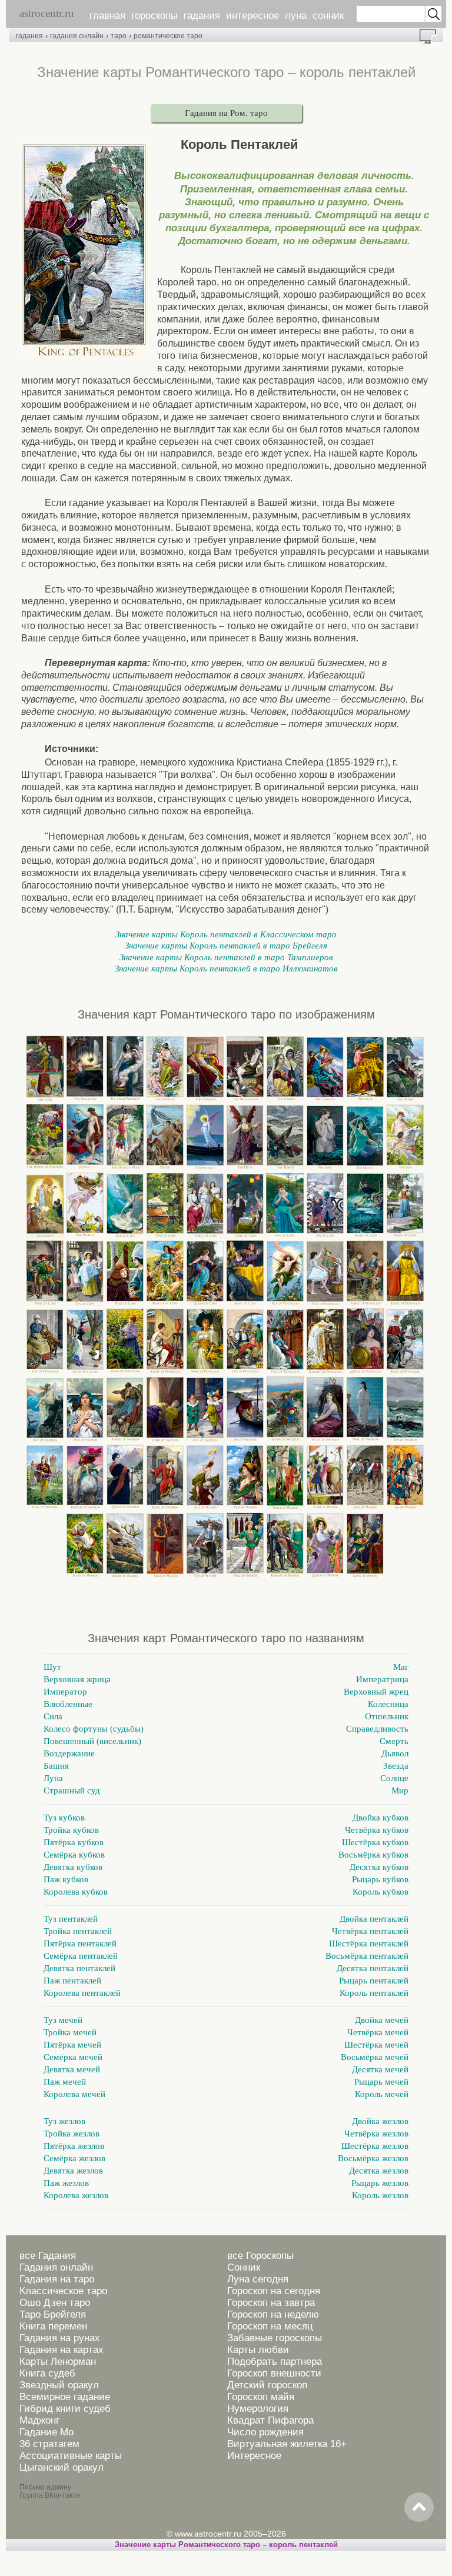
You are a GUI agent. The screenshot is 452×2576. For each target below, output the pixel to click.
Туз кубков (64, 1818)
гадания (202, 16)
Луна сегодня (258, 2279)
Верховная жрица (77, 1679)
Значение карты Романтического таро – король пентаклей (226, 2545)
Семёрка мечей (73, 2057)
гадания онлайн (77, 36)
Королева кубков (76, 1892)
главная (107, 16)
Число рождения (265, 2432)
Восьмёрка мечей (375, 2057)
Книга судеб (47, 2373)
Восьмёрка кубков (373, 1855)
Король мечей (382, 2094)
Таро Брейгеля (53, 2314)
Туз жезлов (64, 2121)
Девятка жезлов (73, 2171)
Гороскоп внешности (274, 2373)
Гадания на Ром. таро (226, 113)
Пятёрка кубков (74, 1842)
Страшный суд (72, 1790)
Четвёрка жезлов (376, 2134)
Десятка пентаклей (373, 1968)
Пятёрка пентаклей (80, 1943)
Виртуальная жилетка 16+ (287, 2444)
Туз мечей (63, 2020)
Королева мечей (74, 2094)
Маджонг (39, 2420)
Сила (53, 1716)
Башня (56, 1766)
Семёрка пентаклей (81, 1956)
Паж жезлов (66, 2183)
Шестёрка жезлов (375, 2146)
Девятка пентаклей (79, 1968)
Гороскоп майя (261, 2397)
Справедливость (377, 1729)
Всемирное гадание (65, 2397)
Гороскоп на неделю (273, 2314)
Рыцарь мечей (381, 2082)
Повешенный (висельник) (92, 1741)
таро (119, 36)
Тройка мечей (70, 2032)
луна (296, 16)
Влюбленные (68, 1704)
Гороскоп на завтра (271, 2303)
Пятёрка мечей (72, 2045)
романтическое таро (168, 36)
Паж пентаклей (72, 1981)
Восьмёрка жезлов (373, 2158)
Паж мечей (65, 2082)
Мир (400, 1790)
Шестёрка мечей (376, 2045)
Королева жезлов (76, 2195)
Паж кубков (66, 1879)
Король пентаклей (374, 1993)
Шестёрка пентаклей (369, 1943)
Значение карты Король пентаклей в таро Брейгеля (226, 946)
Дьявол (395, 1753)
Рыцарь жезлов (380, 2183)
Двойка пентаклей (374, 1919)
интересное (252, 16)
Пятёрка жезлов (74, 2146)
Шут (52, 1667)
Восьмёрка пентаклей (367, 1956)
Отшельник (387, 1716)
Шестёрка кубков (375, 1842)
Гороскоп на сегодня (274, 2291)
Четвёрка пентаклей (370, 1931)
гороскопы (154, 16)
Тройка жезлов (72, 2134)
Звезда (396, 1766)
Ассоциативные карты (71, 2456)
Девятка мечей (72, 2069)
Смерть (394, 1741)
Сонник (244, 2267)
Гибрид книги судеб (65, 2409)
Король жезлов (380, 2195)
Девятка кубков (73, 1867)
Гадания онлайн (56, 2267)
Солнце (394, 1778)
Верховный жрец (376, 1692)
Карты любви (258, 2350)
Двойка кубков (380, 1818)
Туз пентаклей (71, 1919)
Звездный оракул (59, 2385)
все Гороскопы (260, 2256)
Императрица (382, 1679)
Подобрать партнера (275, 2362)
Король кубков (380, 1892)
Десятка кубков (379, 1867)
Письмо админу (45, 2487)
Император (65, 1692)
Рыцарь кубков (380, 1879)
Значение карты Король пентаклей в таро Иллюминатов (226, 969)
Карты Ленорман (58, 2362)
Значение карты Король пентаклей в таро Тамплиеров (226, 957)
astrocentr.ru (47, 13)
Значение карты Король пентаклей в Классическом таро (226, 934)
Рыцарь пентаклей (374, 1981)
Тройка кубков (71, 1830)
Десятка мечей (380, 2069)
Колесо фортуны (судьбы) (94, 1729)
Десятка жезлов (379, 2171)
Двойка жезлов (380, 2121)
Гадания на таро (57, 2279)
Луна (53, 1778)
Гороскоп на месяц (270, 2326)
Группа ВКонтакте (50, 2495)
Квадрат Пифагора (270, 2420)
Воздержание (69, 1753)
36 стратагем (49, 2444)
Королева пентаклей (82, 1993)
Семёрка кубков (74, 1855)
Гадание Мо (46, 2432)
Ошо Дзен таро (55, 2303)
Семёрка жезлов (74, 2158)
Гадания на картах (62, 2350)
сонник (328, 16)
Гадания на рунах (60, 2338)
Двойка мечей (382, 2020)
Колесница (388, 1704)
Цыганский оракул (62, 2467)
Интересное (254, 2456)
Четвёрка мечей (378, 2032)
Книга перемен (53, 2326)
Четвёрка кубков (377, 1830)
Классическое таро (63, 2291)
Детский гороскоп (267, 2385)
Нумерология (258, 2409)
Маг (401, 1667)
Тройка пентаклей (78, 1931)
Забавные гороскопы (275, 2338)
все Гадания (48, 2256)
